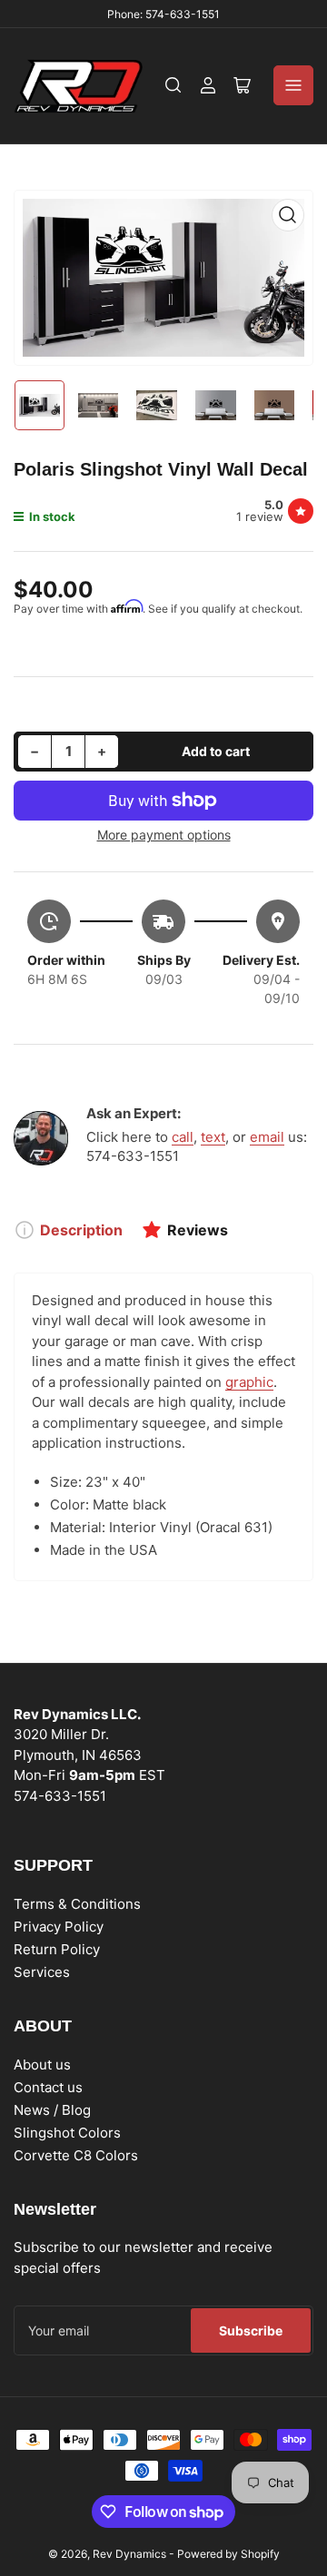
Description (81, 1230)
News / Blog (52, 2110)
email (267, 1137)
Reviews (198, 1230)
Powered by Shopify (228, 2554)
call (183, 1137)
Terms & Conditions (77, 1904)
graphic (249, 1382)
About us (42, 2065)
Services (42, 1972)
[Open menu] (293, 85)
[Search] (173, 85)
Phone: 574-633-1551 (163, 14)
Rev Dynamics (129, 2554)
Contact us (48, 2087)
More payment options (164, 835)
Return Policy (57, 1949)
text (213, 1137)
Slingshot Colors (67, 2133)
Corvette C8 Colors (76, 2155)
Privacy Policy (59, 1927)
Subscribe (251, 2330)
